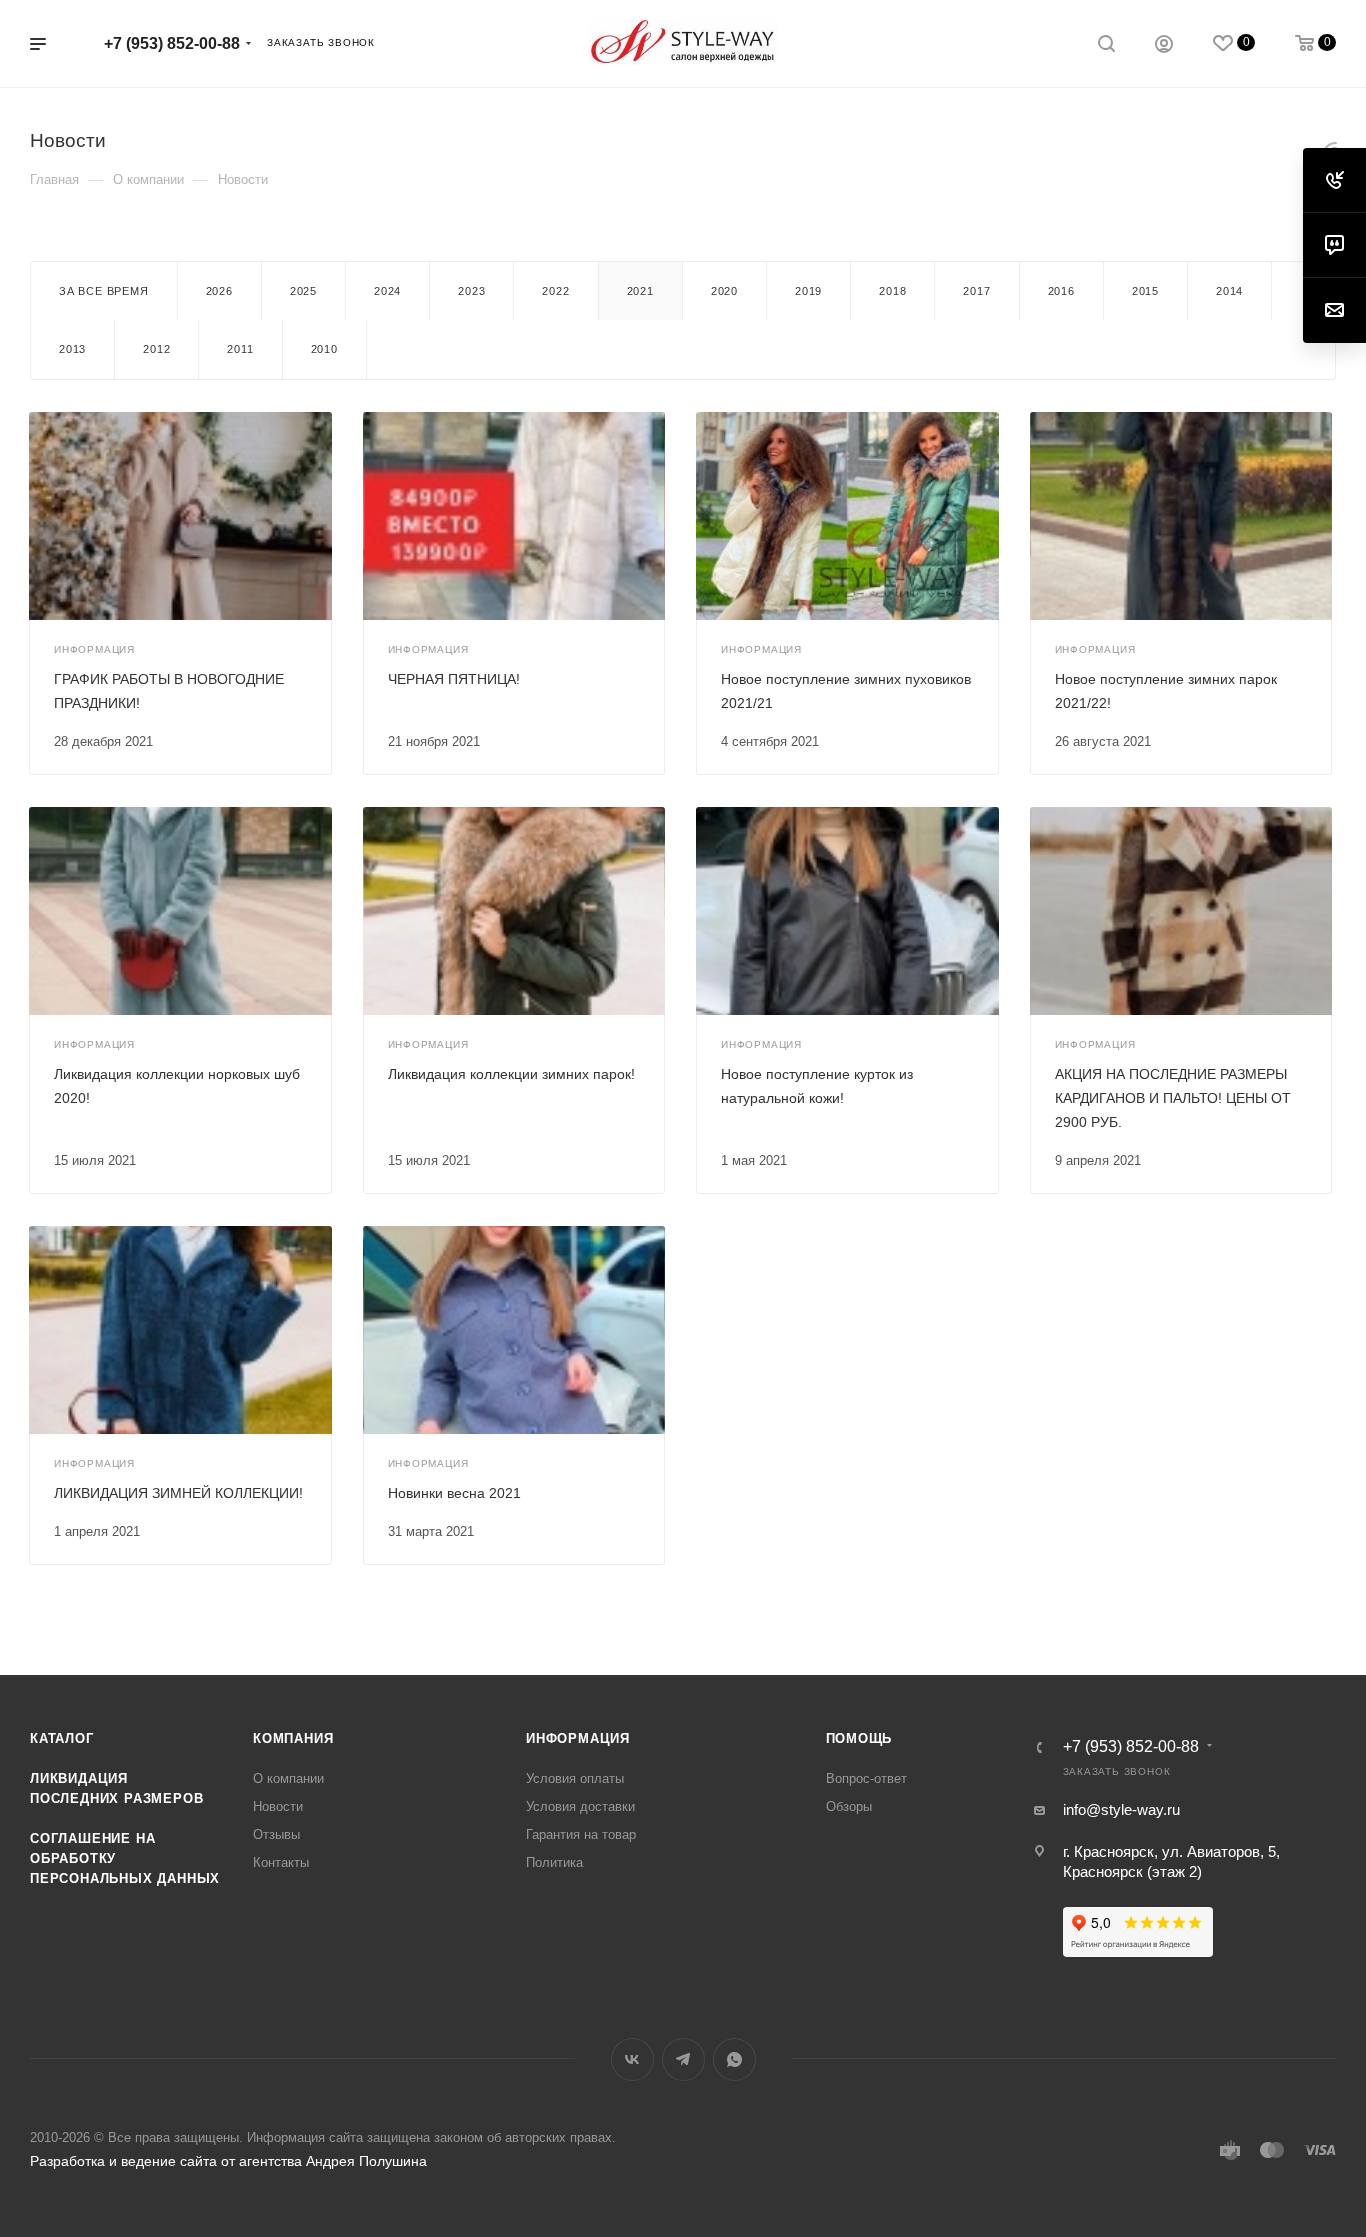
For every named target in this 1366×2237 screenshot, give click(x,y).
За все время (104, 291)
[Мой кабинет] (1164, 46)
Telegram (683, 2059)
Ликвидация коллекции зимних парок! (511, 1074)
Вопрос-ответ (866, 1778)
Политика (554, 1862)
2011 (240, 349)
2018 (892, 291)
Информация (578, 1738)
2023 (471, 291)
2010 (324, 349)
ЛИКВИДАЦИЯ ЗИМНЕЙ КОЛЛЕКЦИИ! (178, 1493)
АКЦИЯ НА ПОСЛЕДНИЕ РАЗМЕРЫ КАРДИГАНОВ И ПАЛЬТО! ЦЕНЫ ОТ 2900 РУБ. (1173, 1098)
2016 (1061, 291)
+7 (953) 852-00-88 (172, 43)
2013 (72, 349)
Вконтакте (632, 2059)
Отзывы (276, 1834)
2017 (976, 291)
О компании (288, 1778)
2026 (219, 291)
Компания (293, 1738)
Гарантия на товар (581, 1834)
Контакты (281, 1862)
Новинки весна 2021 (454, 1493)
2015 (1145, 291)
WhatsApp (734, 2059)
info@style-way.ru (1121, 1809)
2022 (555, 291)
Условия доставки (580, 1806)
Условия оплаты (575, 1778)
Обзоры (849, 1806)
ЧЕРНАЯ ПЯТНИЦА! (454, 679)
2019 (808, 291)
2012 (156, 349)
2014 (1229, 291)
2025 (303, 291)
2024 (387, 291)
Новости (278, 1806)
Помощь (859, 1738)
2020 (724, 291)
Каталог (62, 1738)
